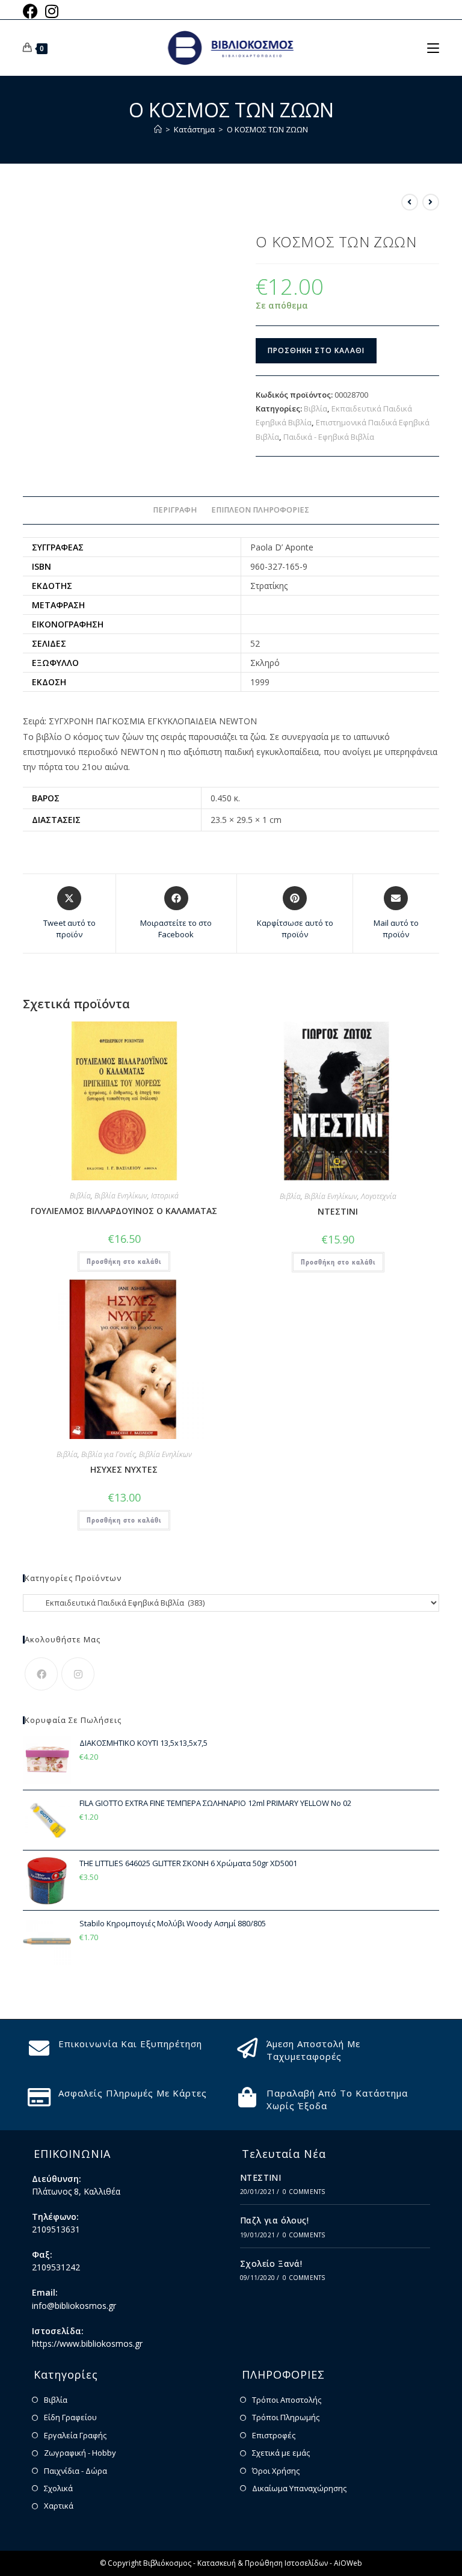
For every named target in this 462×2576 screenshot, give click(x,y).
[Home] (158, 129)
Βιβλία (316, 408)
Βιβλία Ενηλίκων (121, 1196)
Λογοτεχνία (379, 1196)
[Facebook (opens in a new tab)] (32, 11)
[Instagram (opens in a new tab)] (52, 11)
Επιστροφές (274, 2435)
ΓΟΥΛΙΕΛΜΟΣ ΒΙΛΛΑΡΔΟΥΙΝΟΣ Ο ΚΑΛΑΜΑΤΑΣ (124, 1211)
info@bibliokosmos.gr (74, 2306)
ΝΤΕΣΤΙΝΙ (338, 1211)
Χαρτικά (59, 2506)
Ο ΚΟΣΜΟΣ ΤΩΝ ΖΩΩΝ (267, 129)
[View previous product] (410, 202)
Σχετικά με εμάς (281, 2453)
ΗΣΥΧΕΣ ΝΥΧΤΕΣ (124, 1469)
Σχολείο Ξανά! (271, 2263)
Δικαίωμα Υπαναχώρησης (299, 2488)
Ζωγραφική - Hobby (80, 2453)
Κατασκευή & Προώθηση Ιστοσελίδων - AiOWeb (280, 2563)
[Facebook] (41, 1674)
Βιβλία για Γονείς (108, 1454)
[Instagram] (78, 1674)
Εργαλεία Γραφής (75, 2435)
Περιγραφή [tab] (175, 510)
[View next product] (431, 202)
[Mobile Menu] (433, 48)
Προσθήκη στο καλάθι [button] (124, 1261)
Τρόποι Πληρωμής (286, 2417)
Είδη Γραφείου (70, 2417)
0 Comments (304, 2192)
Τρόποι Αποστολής (287, 2400)
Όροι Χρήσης (276, 2471)
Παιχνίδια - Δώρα (75, 2471)
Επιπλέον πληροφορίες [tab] (260, 510)
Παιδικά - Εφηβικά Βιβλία (329, 437)
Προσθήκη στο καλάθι (316, 350)
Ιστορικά (165, 1196)
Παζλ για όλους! (274, 2220)
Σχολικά (58, 2488)
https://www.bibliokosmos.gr (87, 2343)
